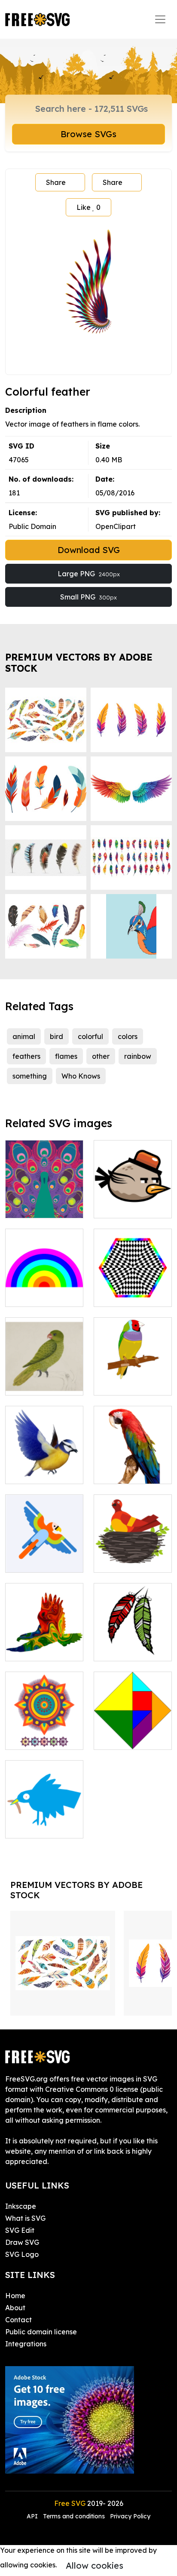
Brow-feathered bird (133, 1201)
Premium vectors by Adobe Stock (79, 662)
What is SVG (25, 2218)
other (101, 1056)
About (15, 2308)
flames (66, 1056)
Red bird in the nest (133, 1555)
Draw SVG (22, 2242)
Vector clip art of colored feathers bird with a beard (44, 1816)
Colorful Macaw (130, 1472)
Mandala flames (42, 1738)
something (30, 1076)
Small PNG (88, 597)
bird (56, 1036)
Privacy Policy (130, 2516)
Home (15, 2296)
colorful (90, 1036)
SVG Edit (20, 2230)
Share (56, 182)
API (33, 2516)
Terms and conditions (74, 2516)
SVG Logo (22, 2254)
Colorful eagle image (44, 1644)
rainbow (138, 1056)
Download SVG (89, 550)
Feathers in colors (132, 1649)
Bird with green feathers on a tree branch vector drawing (44, 1368)
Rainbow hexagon (133, 1290)
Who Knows (81, 1076)
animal (24, 1036)
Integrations (26, 2344)
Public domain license (41, 2332)
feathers (26, 1056)
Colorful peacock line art (44, 1201)
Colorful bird (124, 1383)
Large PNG (89, 574)
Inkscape (21, 2206)
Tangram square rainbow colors (133, 1733)
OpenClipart (116, 526)
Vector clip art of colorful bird (44, 1467)
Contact (18, 2320)
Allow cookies (95, 2565)
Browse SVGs (88, 134)
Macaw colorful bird (44, 1555)
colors (128, 1036)
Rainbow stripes (41, 1295)
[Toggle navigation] (160, 19)
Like (88, 207)
